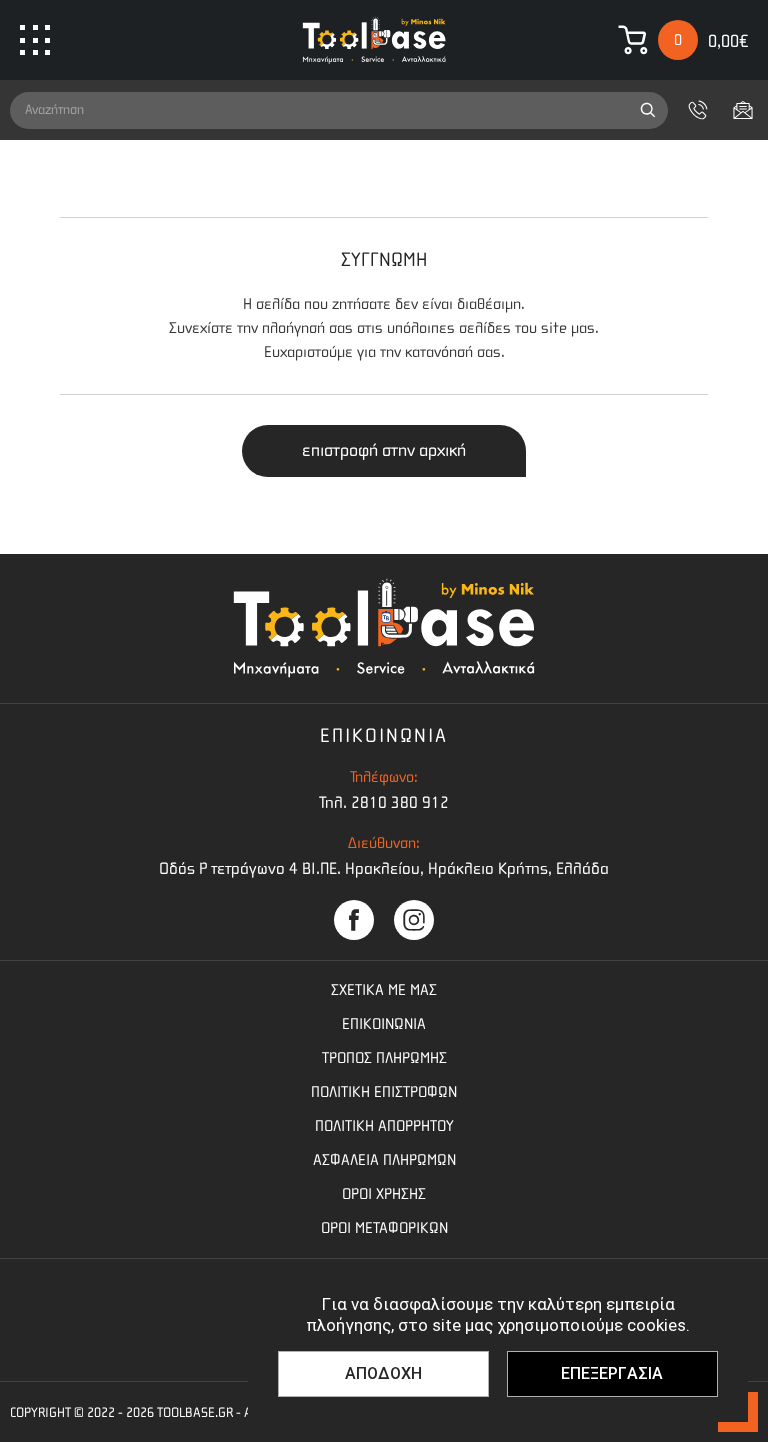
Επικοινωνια (384, 1024)
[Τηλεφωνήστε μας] (698, 110)
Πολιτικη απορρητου (384, 1126)
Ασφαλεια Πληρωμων (384, 1160)
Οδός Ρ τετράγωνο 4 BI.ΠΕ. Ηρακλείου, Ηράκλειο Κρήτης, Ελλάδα (384, 868)
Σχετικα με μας (384, 990)
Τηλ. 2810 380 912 (384, 802)
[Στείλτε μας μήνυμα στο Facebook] (354, 920)
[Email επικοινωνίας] (743, 110)
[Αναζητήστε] (648, 110)
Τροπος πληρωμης (384, 1058)
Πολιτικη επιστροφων (384, 1092)
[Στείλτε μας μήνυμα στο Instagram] (414, 920)
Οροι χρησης (384, 1194)
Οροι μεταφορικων (384, 1228)
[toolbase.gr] (374, 40)
